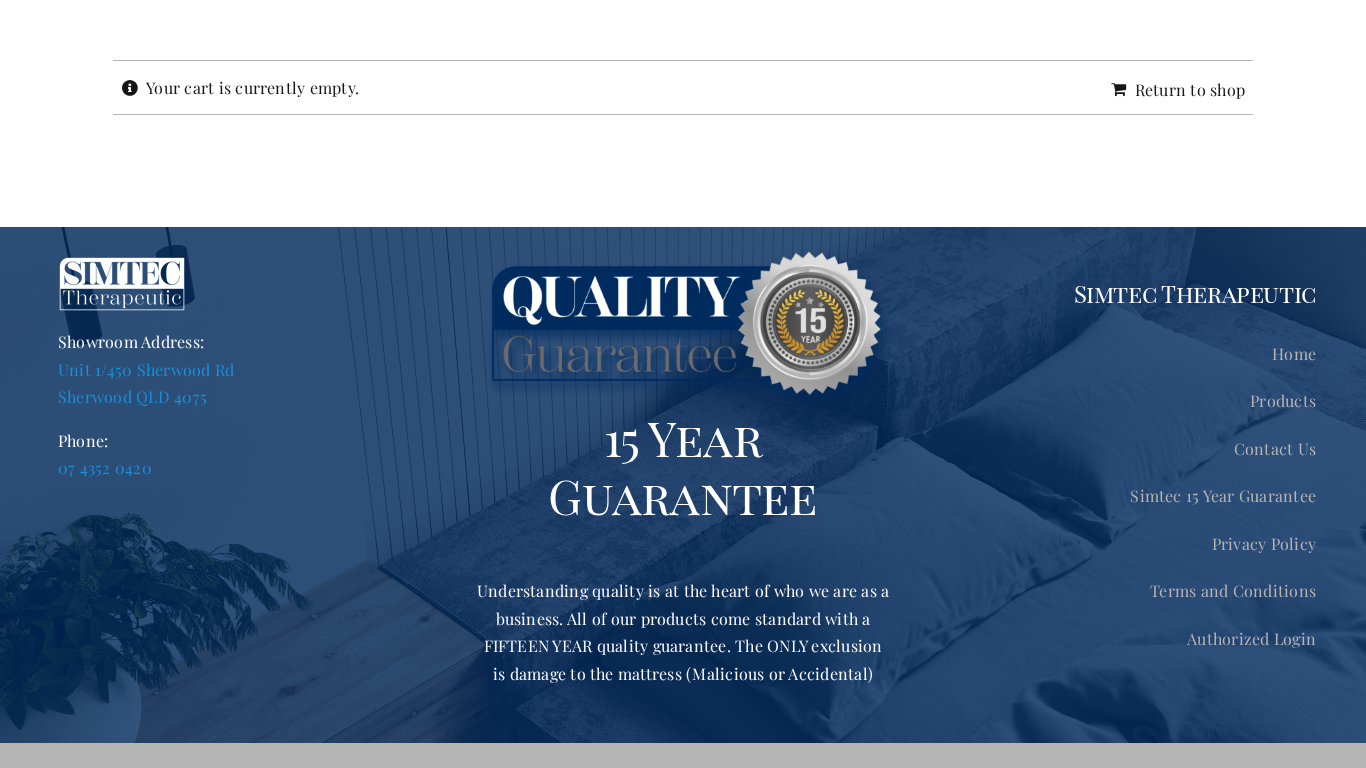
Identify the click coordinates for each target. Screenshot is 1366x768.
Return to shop (1190, 89)
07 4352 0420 (105, 467)
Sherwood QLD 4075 (132, 396)
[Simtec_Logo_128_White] (122, 263)
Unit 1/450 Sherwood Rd (146, 369)
